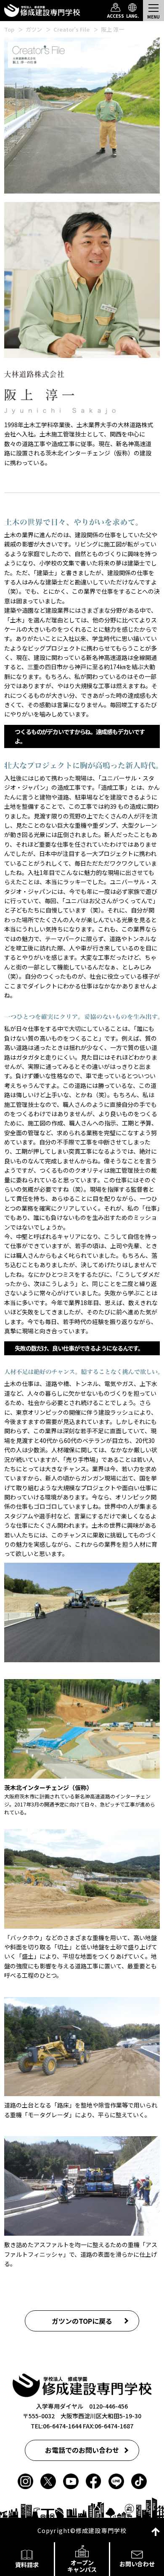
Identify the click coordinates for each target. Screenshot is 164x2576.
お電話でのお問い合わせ (82, 2450)
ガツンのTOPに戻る (82, 2321)
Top (9, 29)
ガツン (34, 29)
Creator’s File (71, 29)
